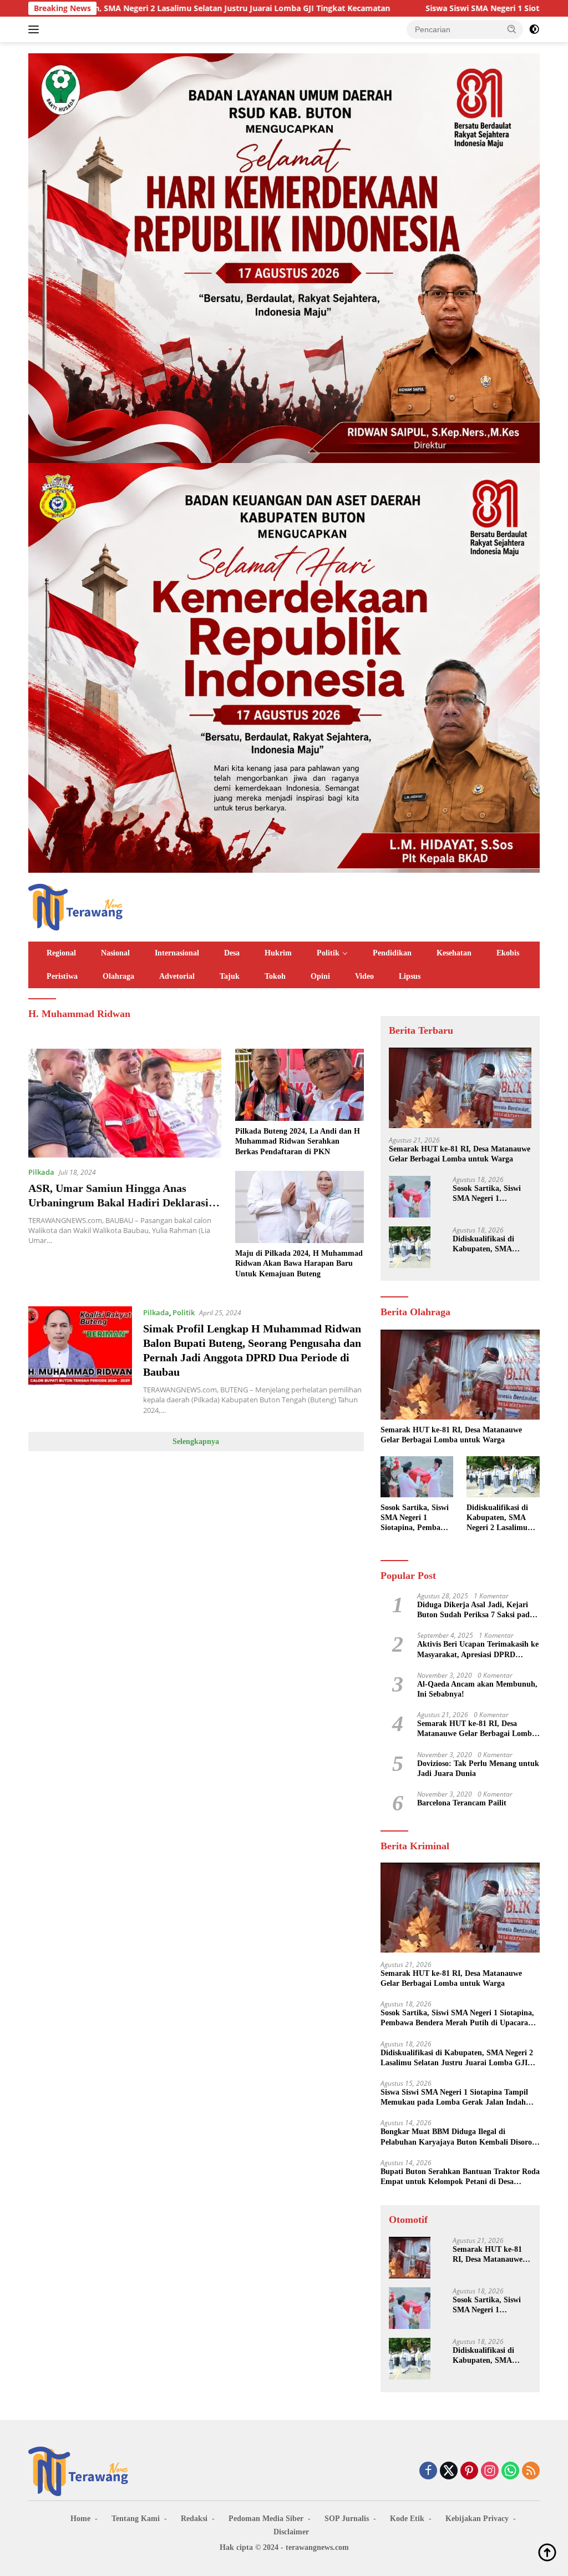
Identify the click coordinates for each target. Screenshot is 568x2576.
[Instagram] (490, 2471)
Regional (61, 953)
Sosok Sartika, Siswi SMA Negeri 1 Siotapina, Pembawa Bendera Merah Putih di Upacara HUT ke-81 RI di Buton (491, 1194)
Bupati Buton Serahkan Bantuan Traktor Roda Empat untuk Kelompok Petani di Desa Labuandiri (460, 2177)
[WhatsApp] (510, 2471)
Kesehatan (454, 953)
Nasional (115, 953)
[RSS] (531, 2471)
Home (80, 2519)
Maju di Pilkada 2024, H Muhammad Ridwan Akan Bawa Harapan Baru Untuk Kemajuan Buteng (299, 1263)
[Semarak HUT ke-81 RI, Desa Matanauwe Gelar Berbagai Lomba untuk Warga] (460, 1088)
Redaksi (194, 2519)
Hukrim (278, 953)
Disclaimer (291, 2532)
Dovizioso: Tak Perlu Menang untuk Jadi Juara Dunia (478, 1769)
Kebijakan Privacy (477, 2519)
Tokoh (275, 976)
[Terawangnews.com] (75, 906)
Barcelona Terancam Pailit (462, 1803)
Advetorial (177, 976)
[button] (512, 29)
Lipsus (410, 976)
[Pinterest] (469, 2471)
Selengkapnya (196, 1442)
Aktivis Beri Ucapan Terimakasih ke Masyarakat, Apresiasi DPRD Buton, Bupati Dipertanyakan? (478, 1650)
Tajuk (230, 976)
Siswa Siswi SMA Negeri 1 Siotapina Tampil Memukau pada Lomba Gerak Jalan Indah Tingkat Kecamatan (454, 2098)
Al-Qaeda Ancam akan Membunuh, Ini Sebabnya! (477, 1689)
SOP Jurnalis (347, 2519)
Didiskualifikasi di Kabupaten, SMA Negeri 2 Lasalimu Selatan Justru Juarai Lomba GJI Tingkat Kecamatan (489, 1244)
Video (364, 976)
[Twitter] (449, 2471)
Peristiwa (62, 976)
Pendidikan (392, 953)
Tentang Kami (136, 2519)
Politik (328, 953)
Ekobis (508, 953)
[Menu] (36, 29)
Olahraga (118, 976)
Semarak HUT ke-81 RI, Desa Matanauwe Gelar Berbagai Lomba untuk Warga (460, 1154)
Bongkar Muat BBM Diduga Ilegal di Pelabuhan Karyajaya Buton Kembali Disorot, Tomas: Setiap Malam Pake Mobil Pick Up (459, 2137)
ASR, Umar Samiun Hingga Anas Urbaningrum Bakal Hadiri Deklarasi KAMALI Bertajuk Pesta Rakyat (118, 1203)
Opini (320, 976)
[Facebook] (428, 2471)
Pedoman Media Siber (266, 2519)
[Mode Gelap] (534, 29)
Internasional (177, 953)
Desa (232, 953)
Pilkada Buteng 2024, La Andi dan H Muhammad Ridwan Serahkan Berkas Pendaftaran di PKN (298, 1141)
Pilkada (41, 1172)
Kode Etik (407, 2519)
